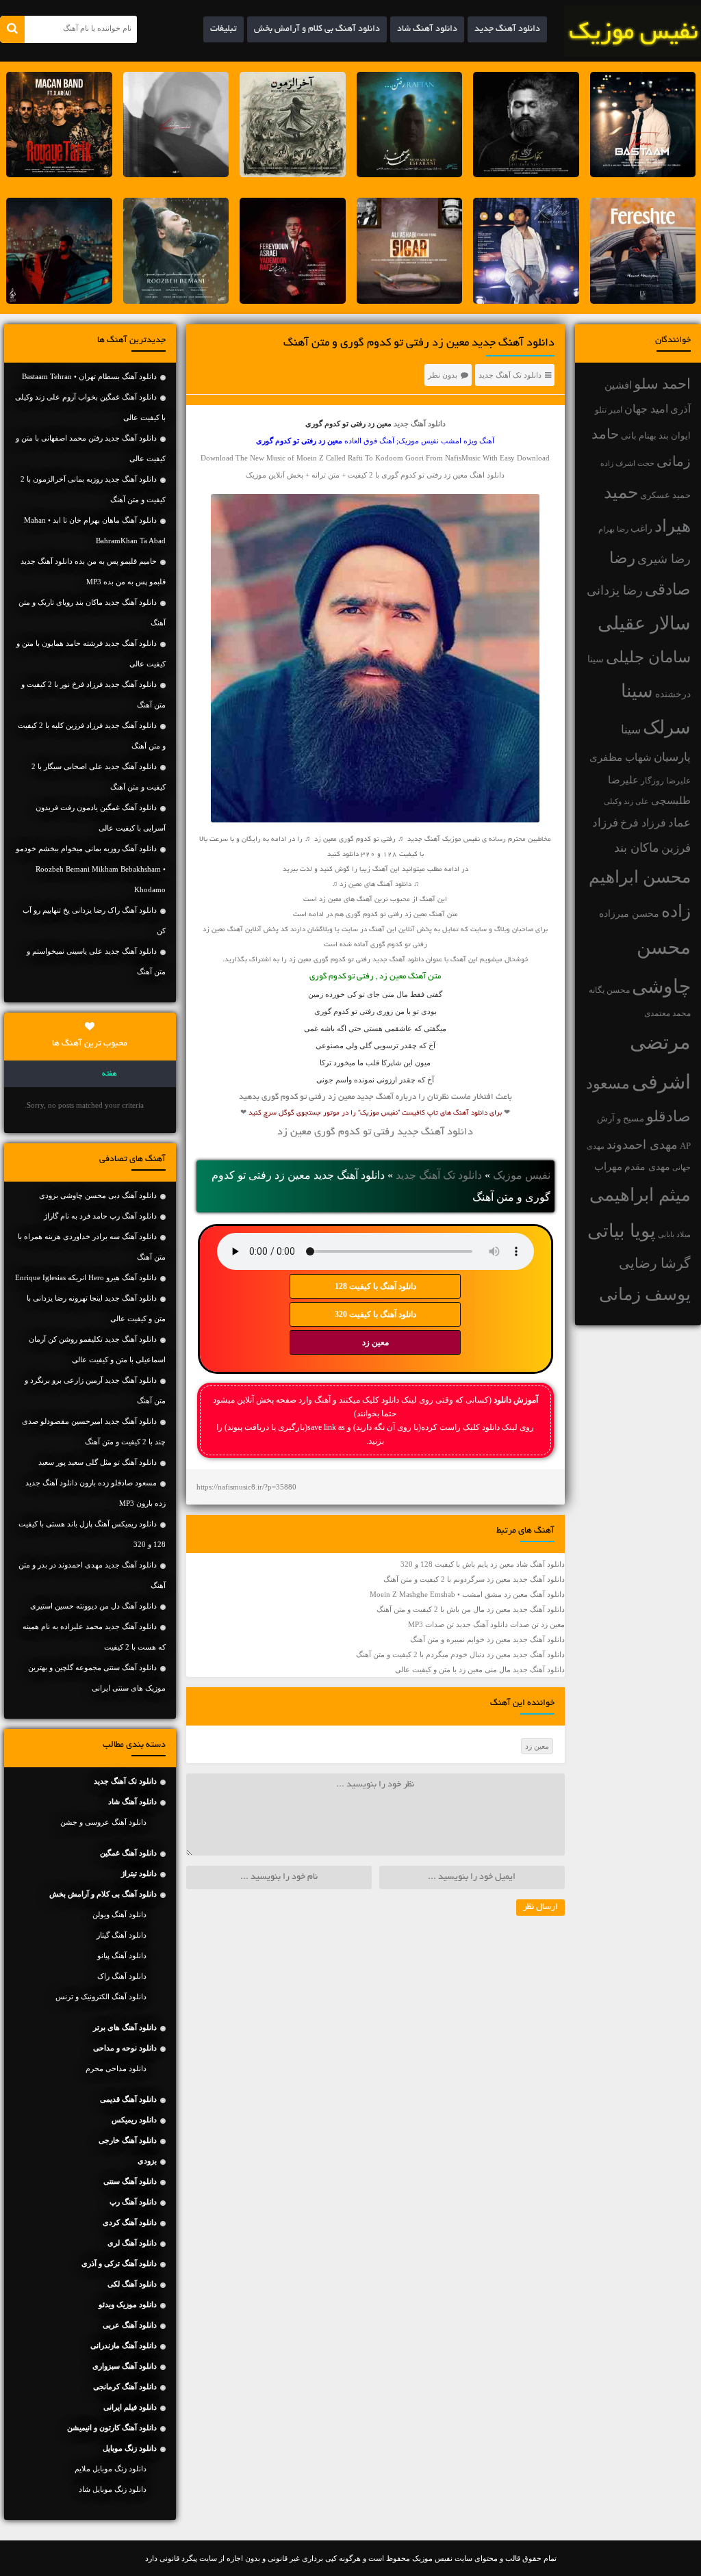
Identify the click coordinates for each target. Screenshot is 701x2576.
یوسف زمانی (645, 1294)
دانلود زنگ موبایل (130, 2448)
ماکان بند (637, 848)
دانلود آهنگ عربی (130, 2325)
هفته (110, 1074)
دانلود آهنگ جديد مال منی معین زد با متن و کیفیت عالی (480, 1669)
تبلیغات (224, 29)
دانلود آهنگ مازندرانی (124, 2345)
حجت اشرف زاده (627, 463)
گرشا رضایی (655, 1263)
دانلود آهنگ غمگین (128, 1853)
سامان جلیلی (648, 657)
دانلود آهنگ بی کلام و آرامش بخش (317, 29)
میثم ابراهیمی (640, 1195)
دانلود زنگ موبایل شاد (113, 2489)
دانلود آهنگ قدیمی (128, 2099)
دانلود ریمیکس (134, 2120)
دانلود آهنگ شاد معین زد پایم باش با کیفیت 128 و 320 (483, 1564)
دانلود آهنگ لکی (132, 2284)
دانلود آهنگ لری (132, 2243)
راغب (641, 529)
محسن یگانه (609, 990)
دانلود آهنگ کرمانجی (125, 2386)
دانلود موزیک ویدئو (128, 2304)
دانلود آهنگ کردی (130, 2222)
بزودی (147, 2161)
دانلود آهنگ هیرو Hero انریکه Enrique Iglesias (86, 1277)
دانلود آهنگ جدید (507, 29)
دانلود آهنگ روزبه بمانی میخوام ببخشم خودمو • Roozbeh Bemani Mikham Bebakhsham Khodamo (91, 869)
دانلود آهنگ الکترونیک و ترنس (101, 1996)
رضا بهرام (613, 529)
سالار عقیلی (644, 623)
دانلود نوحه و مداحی (125, 2048)
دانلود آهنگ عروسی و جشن (103, 1822)
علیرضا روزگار (666, 781)
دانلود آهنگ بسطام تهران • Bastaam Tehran (89, 376)
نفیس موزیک (522, 1175)
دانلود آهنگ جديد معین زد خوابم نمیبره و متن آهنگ (487, 1639)
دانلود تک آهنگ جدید (510, 375)
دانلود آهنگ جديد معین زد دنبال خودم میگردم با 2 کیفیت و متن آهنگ (460, 1654)
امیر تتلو (609, 410)
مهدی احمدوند (642, 1145)
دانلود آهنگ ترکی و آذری (119, 2263)
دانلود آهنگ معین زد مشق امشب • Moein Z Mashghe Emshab (467, 1594)
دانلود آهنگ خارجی (128, 2140)
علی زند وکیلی (626, 802)
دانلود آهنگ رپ (133, 2202)
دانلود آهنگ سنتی (130, 2181)
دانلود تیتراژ (139, 1873)
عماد (679, 823)
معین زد (375, 1342)
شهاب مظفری (621, 757)
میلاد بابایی (674, 1235)
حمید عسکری (665, 495)
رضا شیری (664, 559)
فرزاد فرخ (643, 823)
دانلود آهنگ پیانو (122, 1955)
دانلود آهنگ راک (122, 1976)
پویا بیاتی (622, 1231)
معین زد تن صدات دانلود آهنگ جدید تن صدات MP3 (486, 1624)
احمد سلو (662, 383)
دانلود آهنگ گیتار (122, 1935)
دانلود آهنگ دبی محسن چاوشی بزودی (98, 1195)
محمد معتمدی (667, 1014)
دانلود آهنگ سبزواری (125, 2366)
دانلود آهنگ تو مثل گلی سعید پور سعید (98, 1462)
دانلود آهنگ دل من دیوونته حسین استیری (93, 1606)
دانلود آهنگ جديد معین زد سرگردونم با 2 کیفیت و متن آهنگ (474, 1579)
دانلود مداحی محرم (116, 2068)
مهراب (608, 1167)
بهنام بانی (639, 435)
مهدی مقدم (647, 1167)
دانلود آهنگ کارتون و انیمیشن (112, 2428)
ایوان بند (675, 436)
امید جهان (646, 409)
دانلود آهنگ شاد (427, 29)
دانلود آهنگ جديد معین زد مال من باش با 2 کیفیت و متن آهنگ (471, 1609)
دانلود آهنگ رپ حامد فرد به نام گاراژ (100, 1216)
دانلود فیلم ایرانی (130, 2407)
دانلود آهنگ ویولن (119, 1914)
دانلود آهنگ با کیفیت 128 (375, 1286)
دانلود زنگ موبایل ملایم (111, 2469)
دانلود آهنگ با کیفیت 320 (375, 1314)
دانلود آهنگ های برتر (125, 2027)
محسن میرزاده (629, 914)
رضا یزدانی (615, 590)
